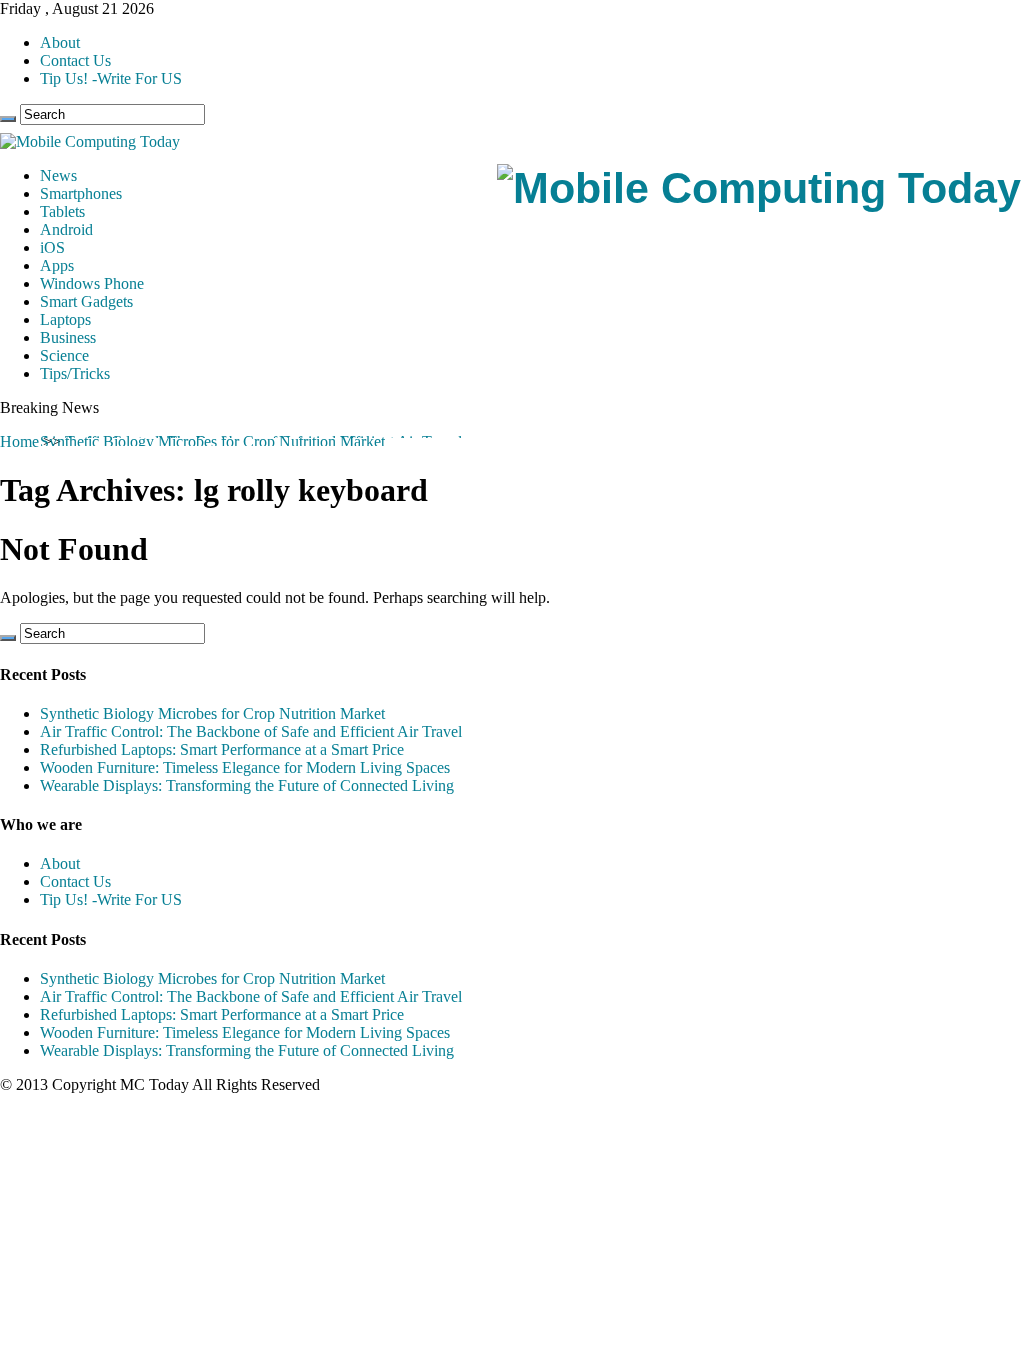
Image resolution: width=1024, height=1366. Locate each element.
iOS (52, 247)
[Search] (8, 119)
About (60, 42)
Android (66, 229)
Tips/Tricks (75, 373)
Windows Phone (92, 283)
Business (68, 337)
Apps (57, 265)
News (58, 175)
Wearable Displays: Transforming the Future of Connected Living (247, 785)
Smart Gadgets (86, 301)
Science (64, 355)
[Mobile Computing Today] (759, 188)
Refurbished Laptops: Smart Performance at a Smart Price (222, 749)
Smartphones (81, 193)
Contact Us (75, 60)
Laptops (65, 319)
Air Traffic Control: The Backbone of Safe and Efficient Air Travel (251, 731)
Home (19, 441)
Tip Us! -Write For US (111, 78)
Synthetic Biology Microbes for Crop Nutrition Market (212, 441)
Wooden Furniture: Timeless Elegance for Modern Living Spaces (245, 767)
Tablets (62, 211)
